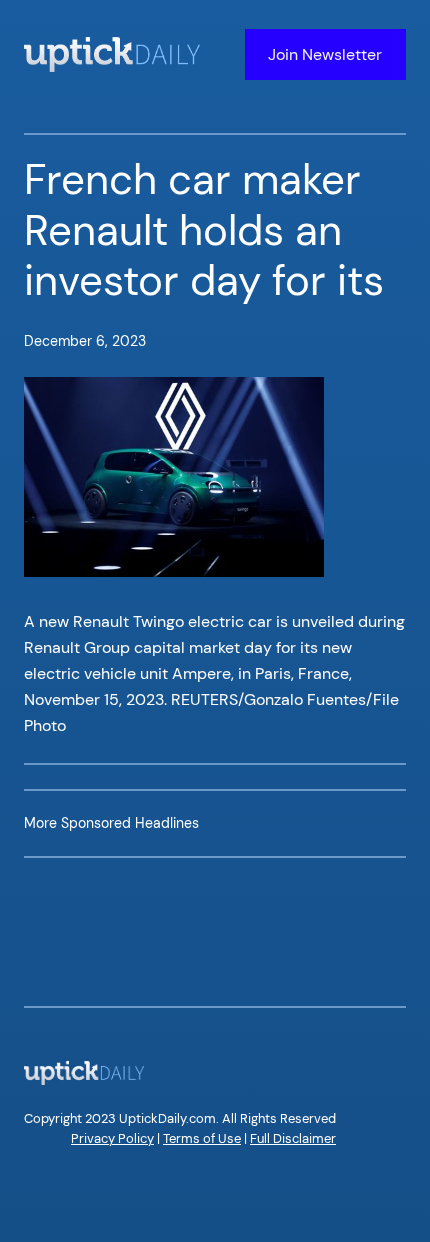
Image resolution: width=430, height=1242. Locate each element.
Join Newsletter (325, 54)
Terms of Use (202, 1138)
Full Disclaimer (293, 1138)
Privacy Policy (112, 1138)
